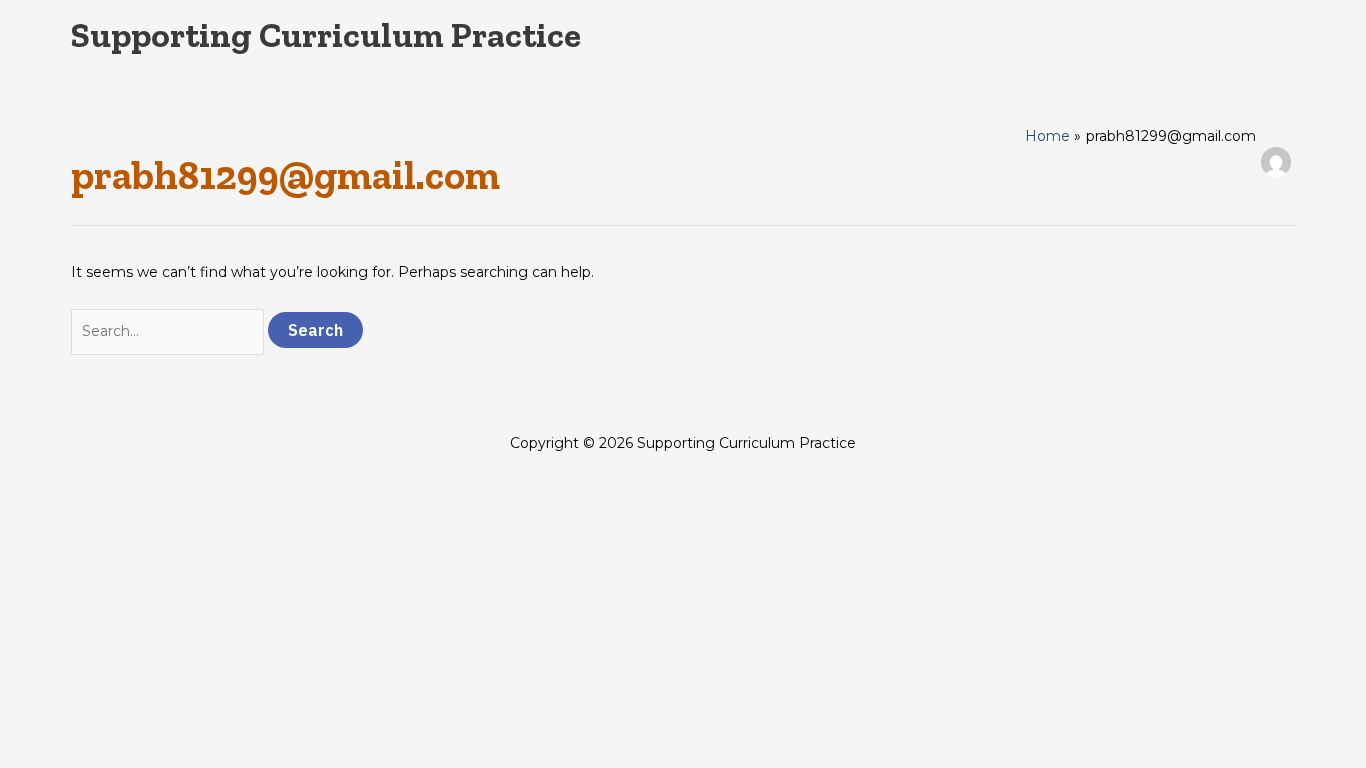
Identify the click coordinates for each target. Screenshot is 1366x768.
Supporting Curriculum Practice (326, 35)
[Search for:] (169, 331)
